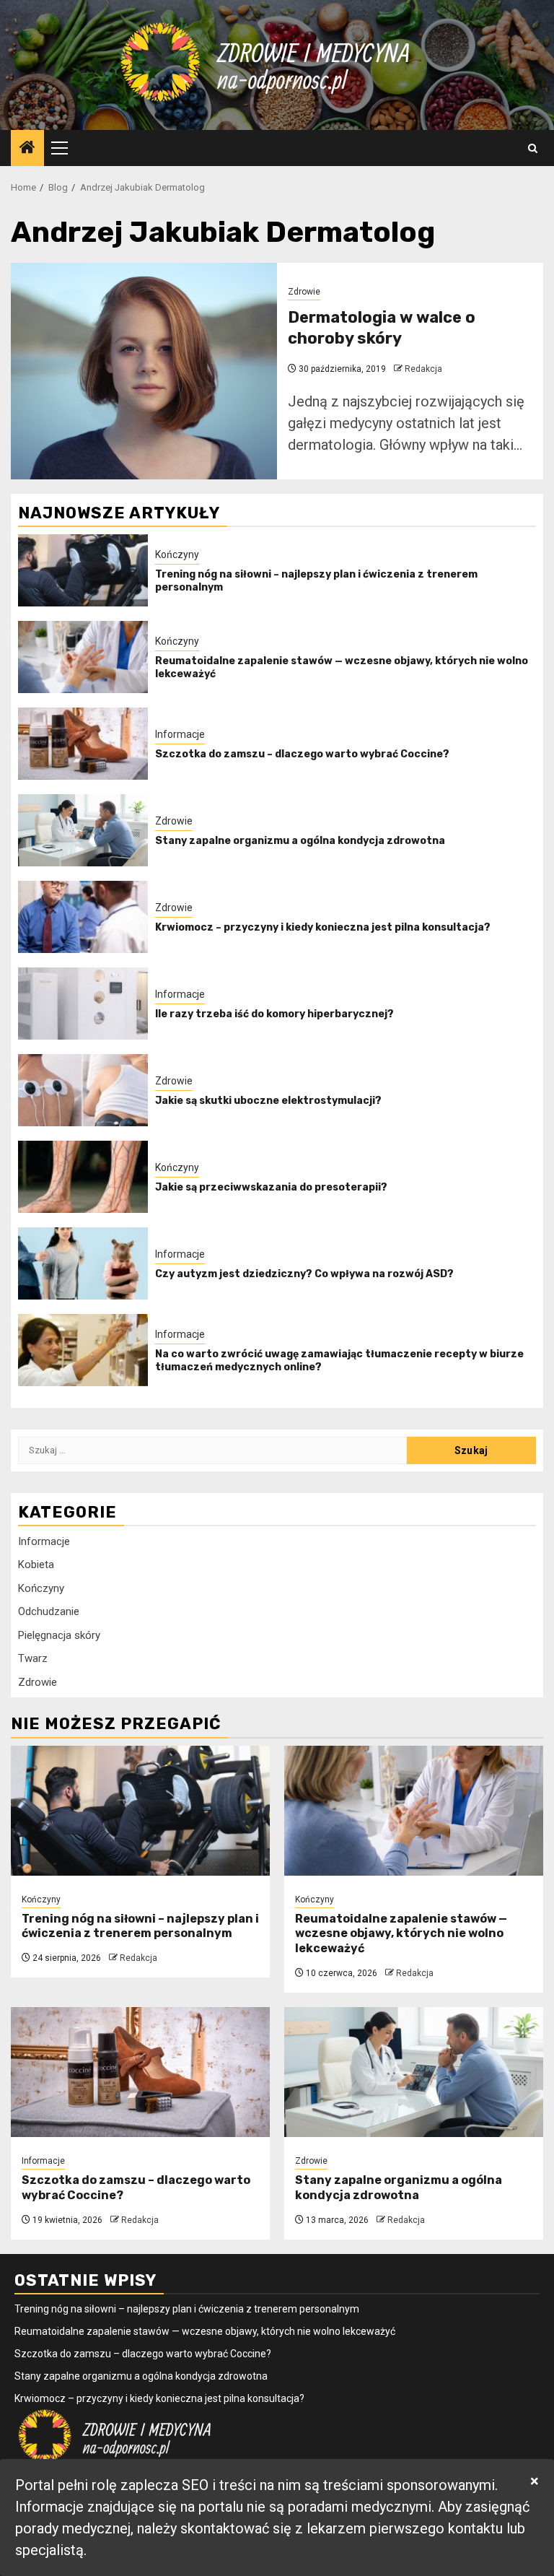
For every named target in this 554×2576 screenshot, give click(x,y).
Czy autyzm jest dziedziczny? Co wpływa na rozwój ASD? (304, 1274)
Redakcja (423, 369)
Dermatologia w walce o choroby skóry (382, 328)
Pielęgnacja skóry (59, 1635)
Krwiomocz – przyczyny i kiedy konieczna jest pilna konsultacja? (323, 927)
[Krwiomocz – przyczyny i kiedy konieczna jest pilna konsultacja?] (83, 917)
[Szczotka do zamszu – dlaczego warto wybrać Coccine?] (83, 744)
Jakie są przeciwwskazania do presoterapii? (271, 1187)
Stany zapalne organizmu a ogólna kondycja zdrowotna (300, 841)
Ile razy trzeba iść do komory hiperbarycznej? (274, 1014)
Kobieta (36, 1565)
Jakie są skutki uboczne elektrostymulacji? (268, 1101)
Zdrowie (304, 292)
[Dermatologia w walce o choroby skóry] (144, 371)
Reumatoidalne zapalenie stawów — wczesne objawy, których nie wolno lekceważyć (401, 1934)
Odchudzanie (49, 1611)
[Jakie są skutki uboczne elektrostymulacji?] (83, 1090)
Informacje (180, 734)
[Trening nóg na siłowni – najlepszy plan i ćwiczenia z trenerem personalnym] (83, 570)
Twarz (33, 1658)
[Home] (27, 149)
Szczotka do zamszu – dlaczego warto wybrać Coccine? (302, 754)
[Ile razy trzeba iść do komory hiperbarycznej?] (83, 1004)
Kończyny (177, 554)
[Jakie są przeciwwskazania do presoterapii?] (83, 1177)
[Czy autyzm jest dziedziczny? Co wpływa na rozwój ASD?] (83, 1263)
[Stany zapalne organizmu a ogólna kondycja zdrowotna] (83, 830)
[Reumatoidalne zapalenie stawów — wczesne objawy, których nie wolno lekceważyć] (83, 657)
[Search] (533, 148)
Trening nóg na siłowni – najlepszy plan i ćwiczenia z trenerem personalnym (140, 1926)
